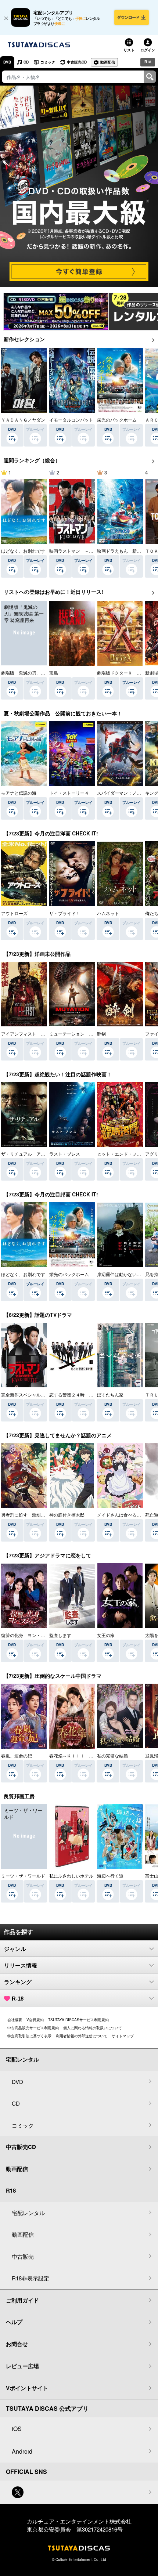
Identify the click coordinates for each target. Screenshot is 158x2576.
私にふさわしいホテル (71, 1876)
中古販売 (23, 2256)
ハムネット (108, 913)
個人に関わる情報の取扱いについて (93, 2028)
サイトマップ (123, 2036)
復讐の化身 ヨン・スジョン (30, 1635)
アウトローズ (14, 913)
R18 (148, 62)
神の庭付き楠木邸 (67, 1515)
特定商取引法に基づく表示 (29, 2036)
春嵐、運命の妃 (17, 1755)
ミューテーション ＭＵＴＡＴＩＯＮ (87, 1034)
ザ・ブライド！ (65, 913)
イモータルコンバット (71, 420)
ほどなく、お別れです (23, 551)
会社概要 (15, 2020)
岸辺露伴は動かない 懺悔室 (126, 1274)
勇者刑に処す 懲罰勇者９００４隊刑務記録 (45, 1515)
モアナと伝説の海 (19, 793)
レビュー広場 (22, 2366)
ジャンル (15, 1949)
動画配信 (108, 62)
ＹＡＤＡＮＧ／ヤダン (23, 420)
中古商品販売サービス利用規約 (33, 2028)
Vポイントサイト (27, 2388)
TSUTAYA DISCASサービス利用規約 (78, 2020)
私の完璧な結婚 (112, 1755)
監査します (60, 1635)
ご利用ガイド (22, 2300)
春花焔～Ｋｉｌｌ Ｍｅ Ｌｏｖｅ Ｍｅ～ (93, 1755)
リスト (129, 50)
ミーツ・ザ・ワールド (23, 1876)
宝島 (54, 673)
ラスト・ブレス (65, 1154)
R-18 (18, 1999)
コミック (48, 62)
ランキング (18, 1982)
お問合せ (17, 2344)
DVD (7, 62)
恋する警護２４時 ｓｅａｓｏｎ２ (85, 1394)
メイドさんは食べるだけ (121, 1515)
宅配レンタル (28, 2213)
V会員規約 (35, 2020)
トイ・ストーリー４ (69, 793)
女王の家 (106, 1635)
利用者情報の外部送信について (82, 2036)
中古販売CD (77, 62)
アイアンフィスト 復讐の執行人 (34, 1034)
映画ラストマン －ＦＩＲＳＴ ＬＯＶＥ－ (93, 551)
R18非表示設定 (30, 2278)
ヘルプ (14, 2322)
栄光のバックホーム (117, 420)
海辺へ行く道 (110, 1876)
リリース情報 (21, 1966)
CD (26, 62)
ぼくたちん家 (110, 1394)
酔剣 (101, 1034)
